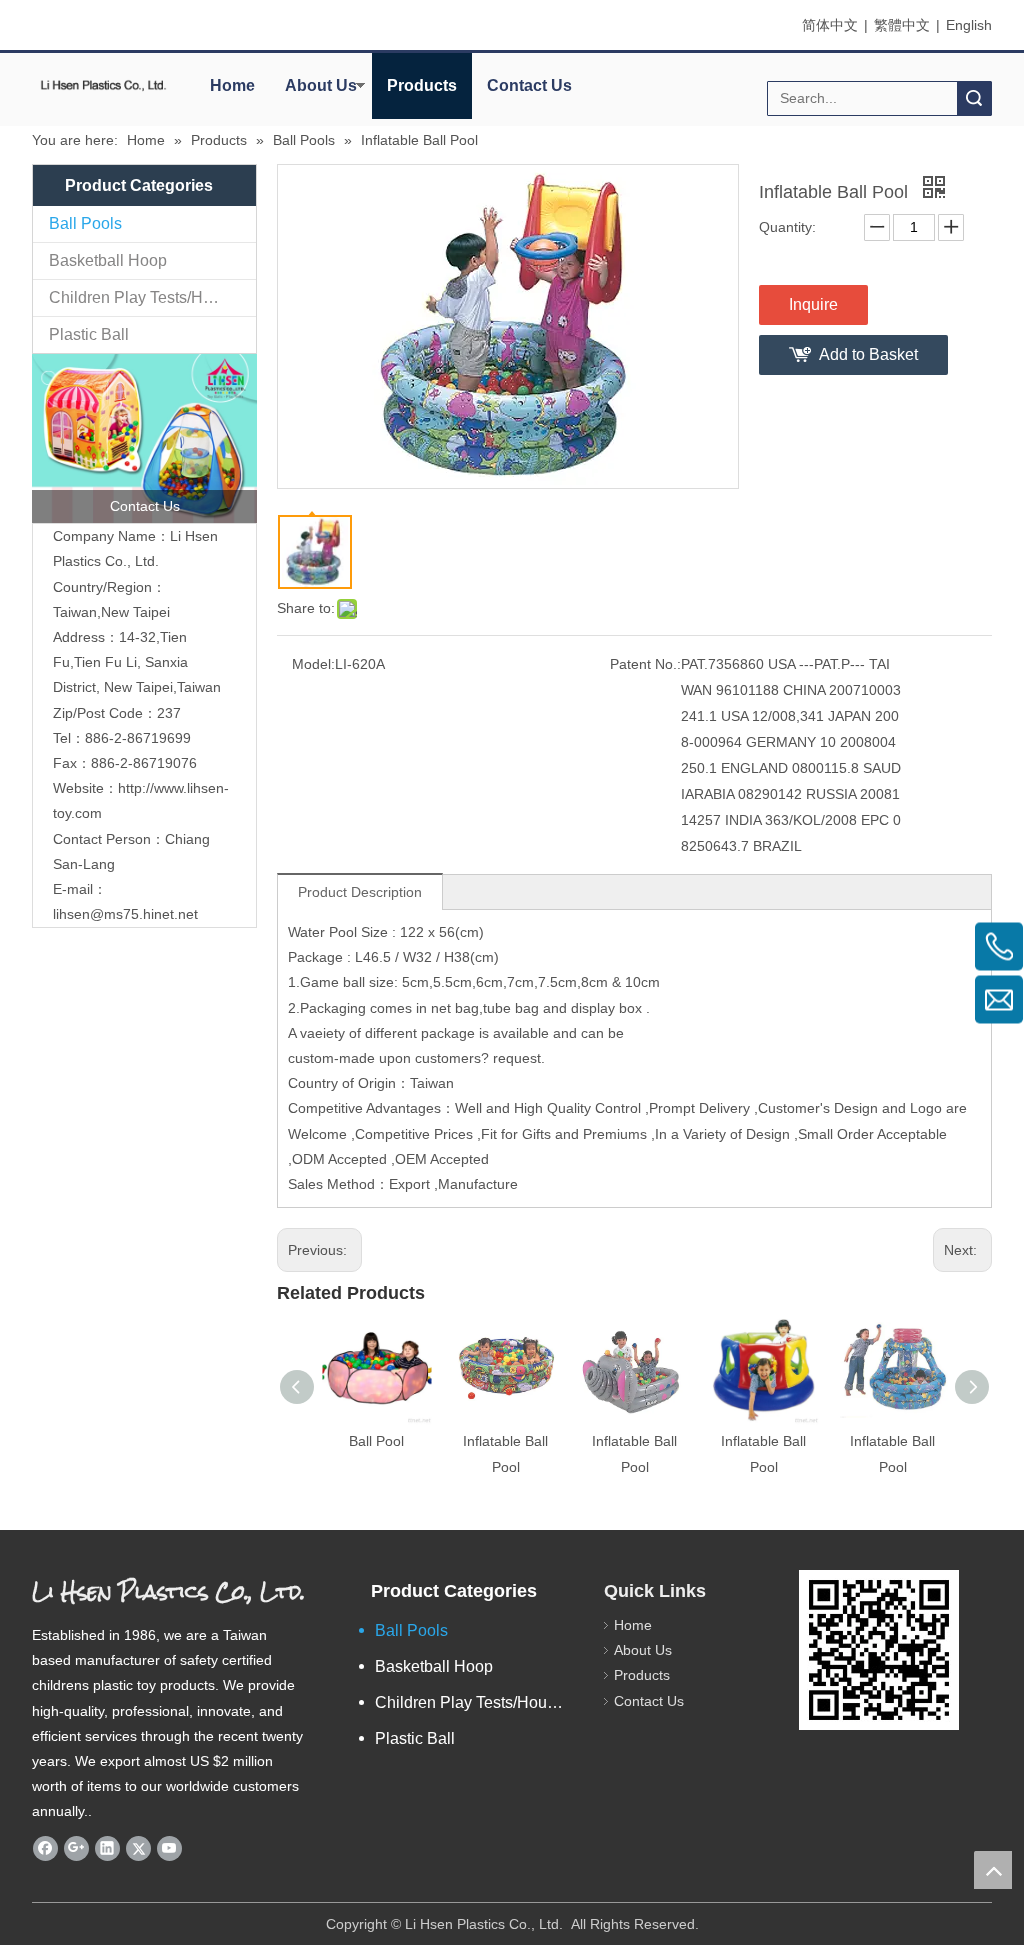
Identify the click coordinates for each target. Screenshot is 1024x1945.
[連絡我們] (144, 438)
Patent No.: (645, 664)
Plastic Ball (89, 334)
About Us (321, 85)
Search (974, 98)
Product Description (360, 892)
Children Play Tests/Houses (147, 297)
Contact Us (529, 85)
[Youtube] (169, 1849)
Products (422, 85)
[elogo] (103, 85)
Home (232, 85)
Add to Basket (868, 354)
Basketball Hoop (108, 260)
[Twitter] (138, 1849)
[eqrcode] (879, 1650)
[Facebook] (45, 1849)
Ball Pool (376, 1441)
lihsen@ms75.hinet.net (125, 914)
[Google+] (76, 1849)
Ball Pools (85, 223)
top (993, 1870)
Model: (313, 664)
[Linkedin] (107, 1849)
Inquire (813, 304)
